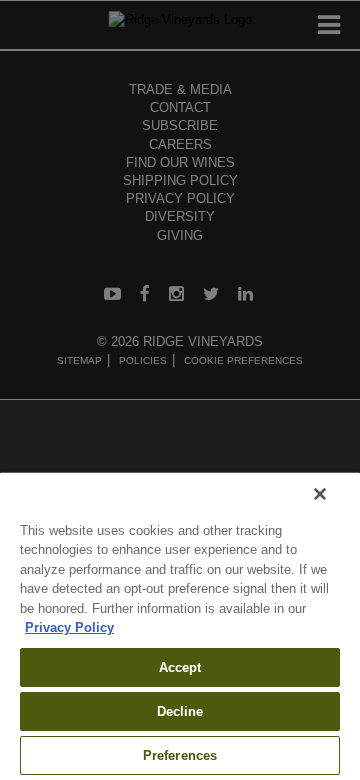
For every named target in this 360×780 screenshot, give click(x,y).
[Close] (320, 494)
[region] (180, 625)
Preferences (180, 755)
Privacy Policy (69, 627)
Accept (180, 667)
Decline (180, 711)
